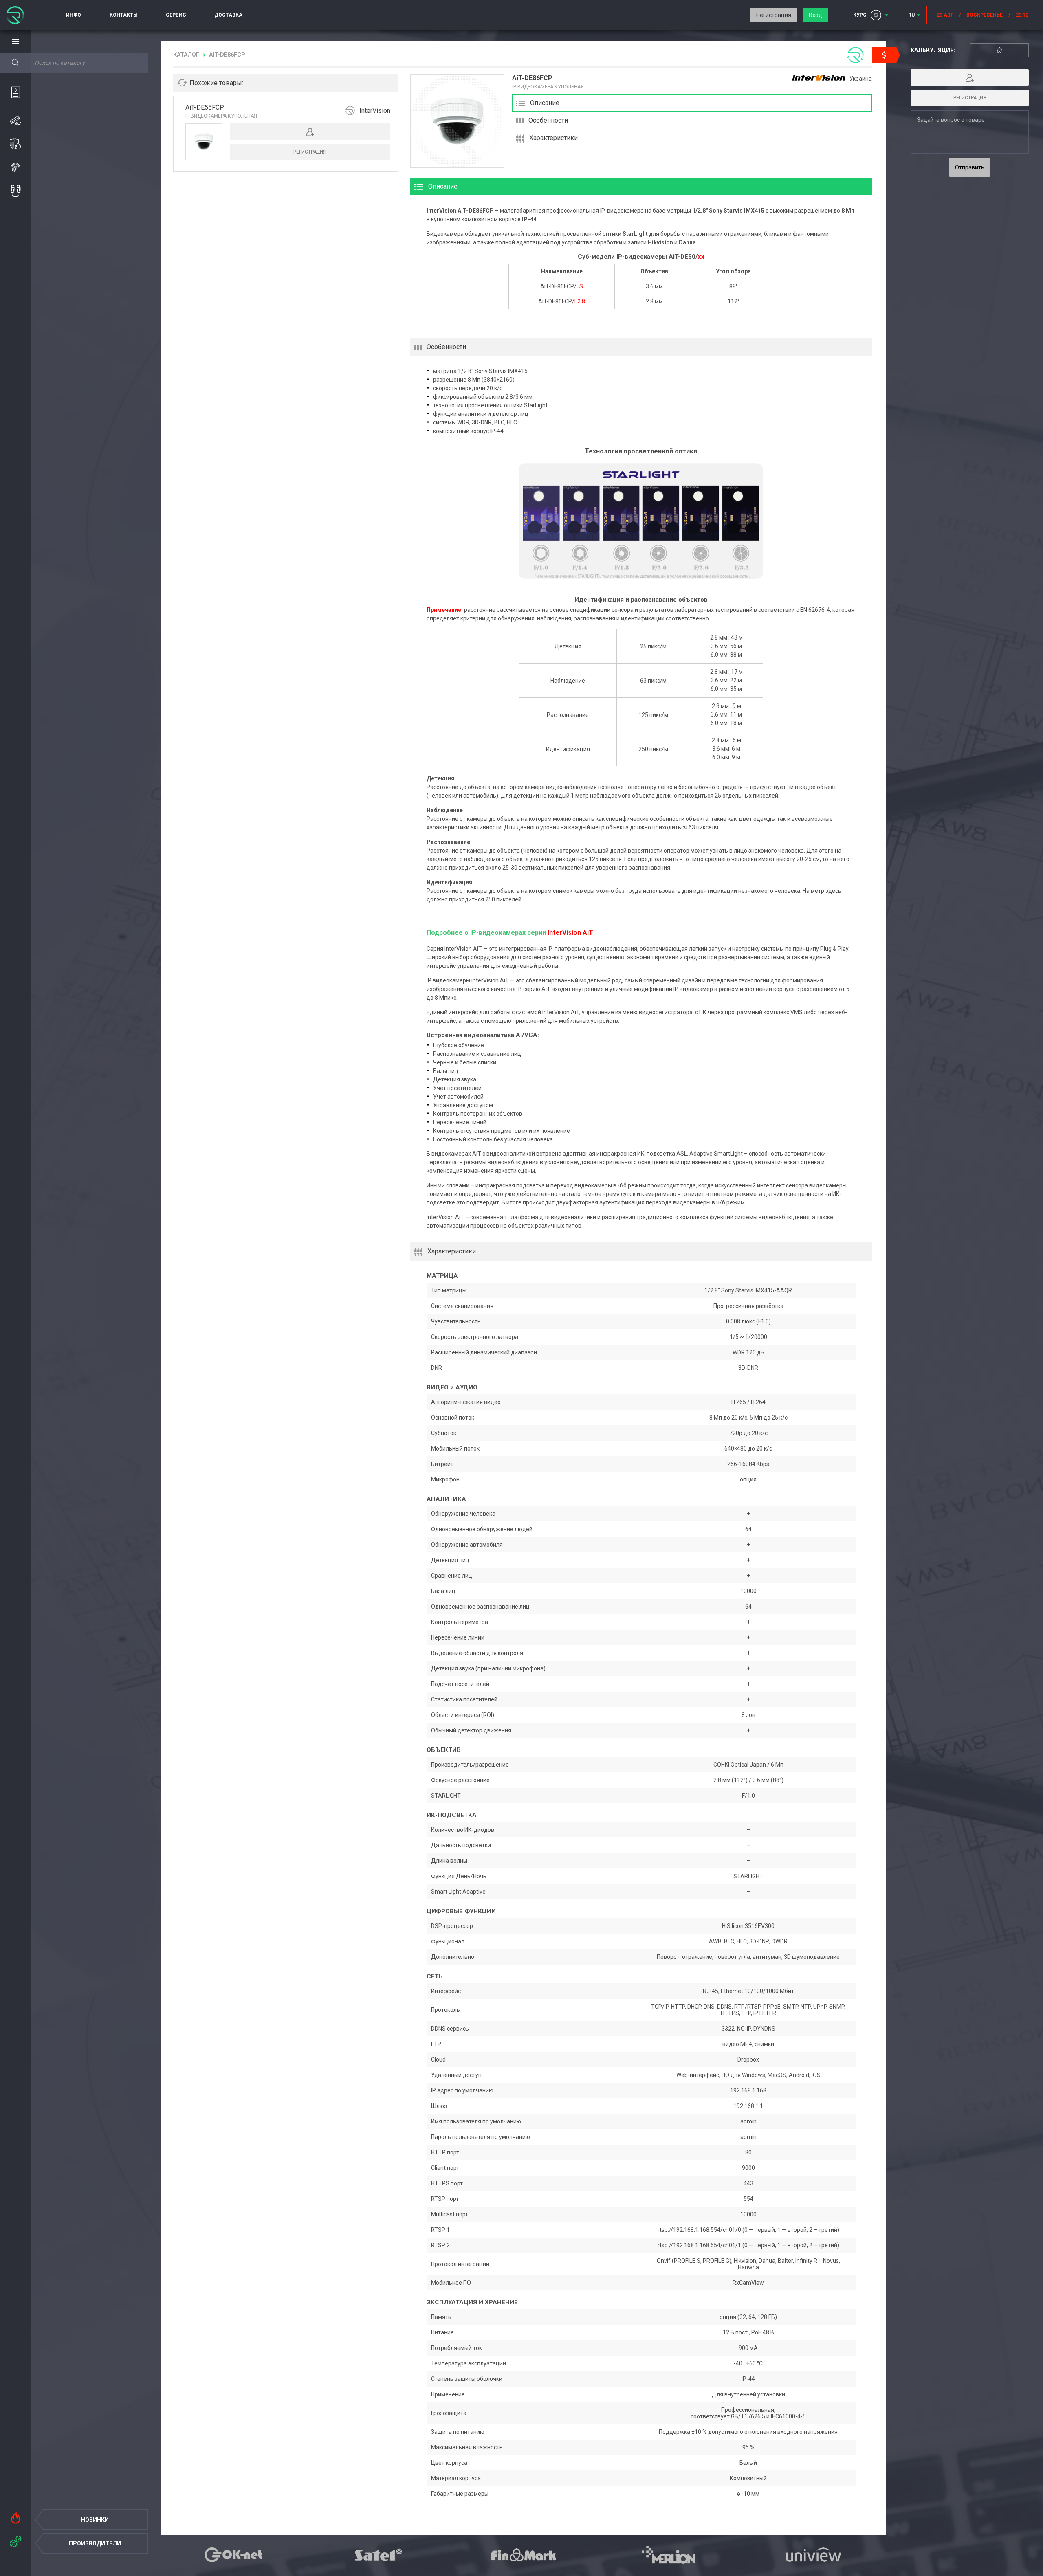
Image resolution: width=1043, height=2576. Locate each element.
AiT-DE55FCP (205, 107)
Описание (545, 103)
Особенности (548, 120)
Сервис (176, 15)
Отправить (970, 167)
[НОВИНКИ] (15, 2516)
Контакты (124, 15)
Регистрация (774, 15)
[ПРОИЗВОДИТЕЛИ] (15, 2540)
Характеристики (553, 138)
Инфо (74, 15)
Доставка (228, 15)
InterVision (375, 111)
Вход (815, 15)
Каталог (186, 55)
